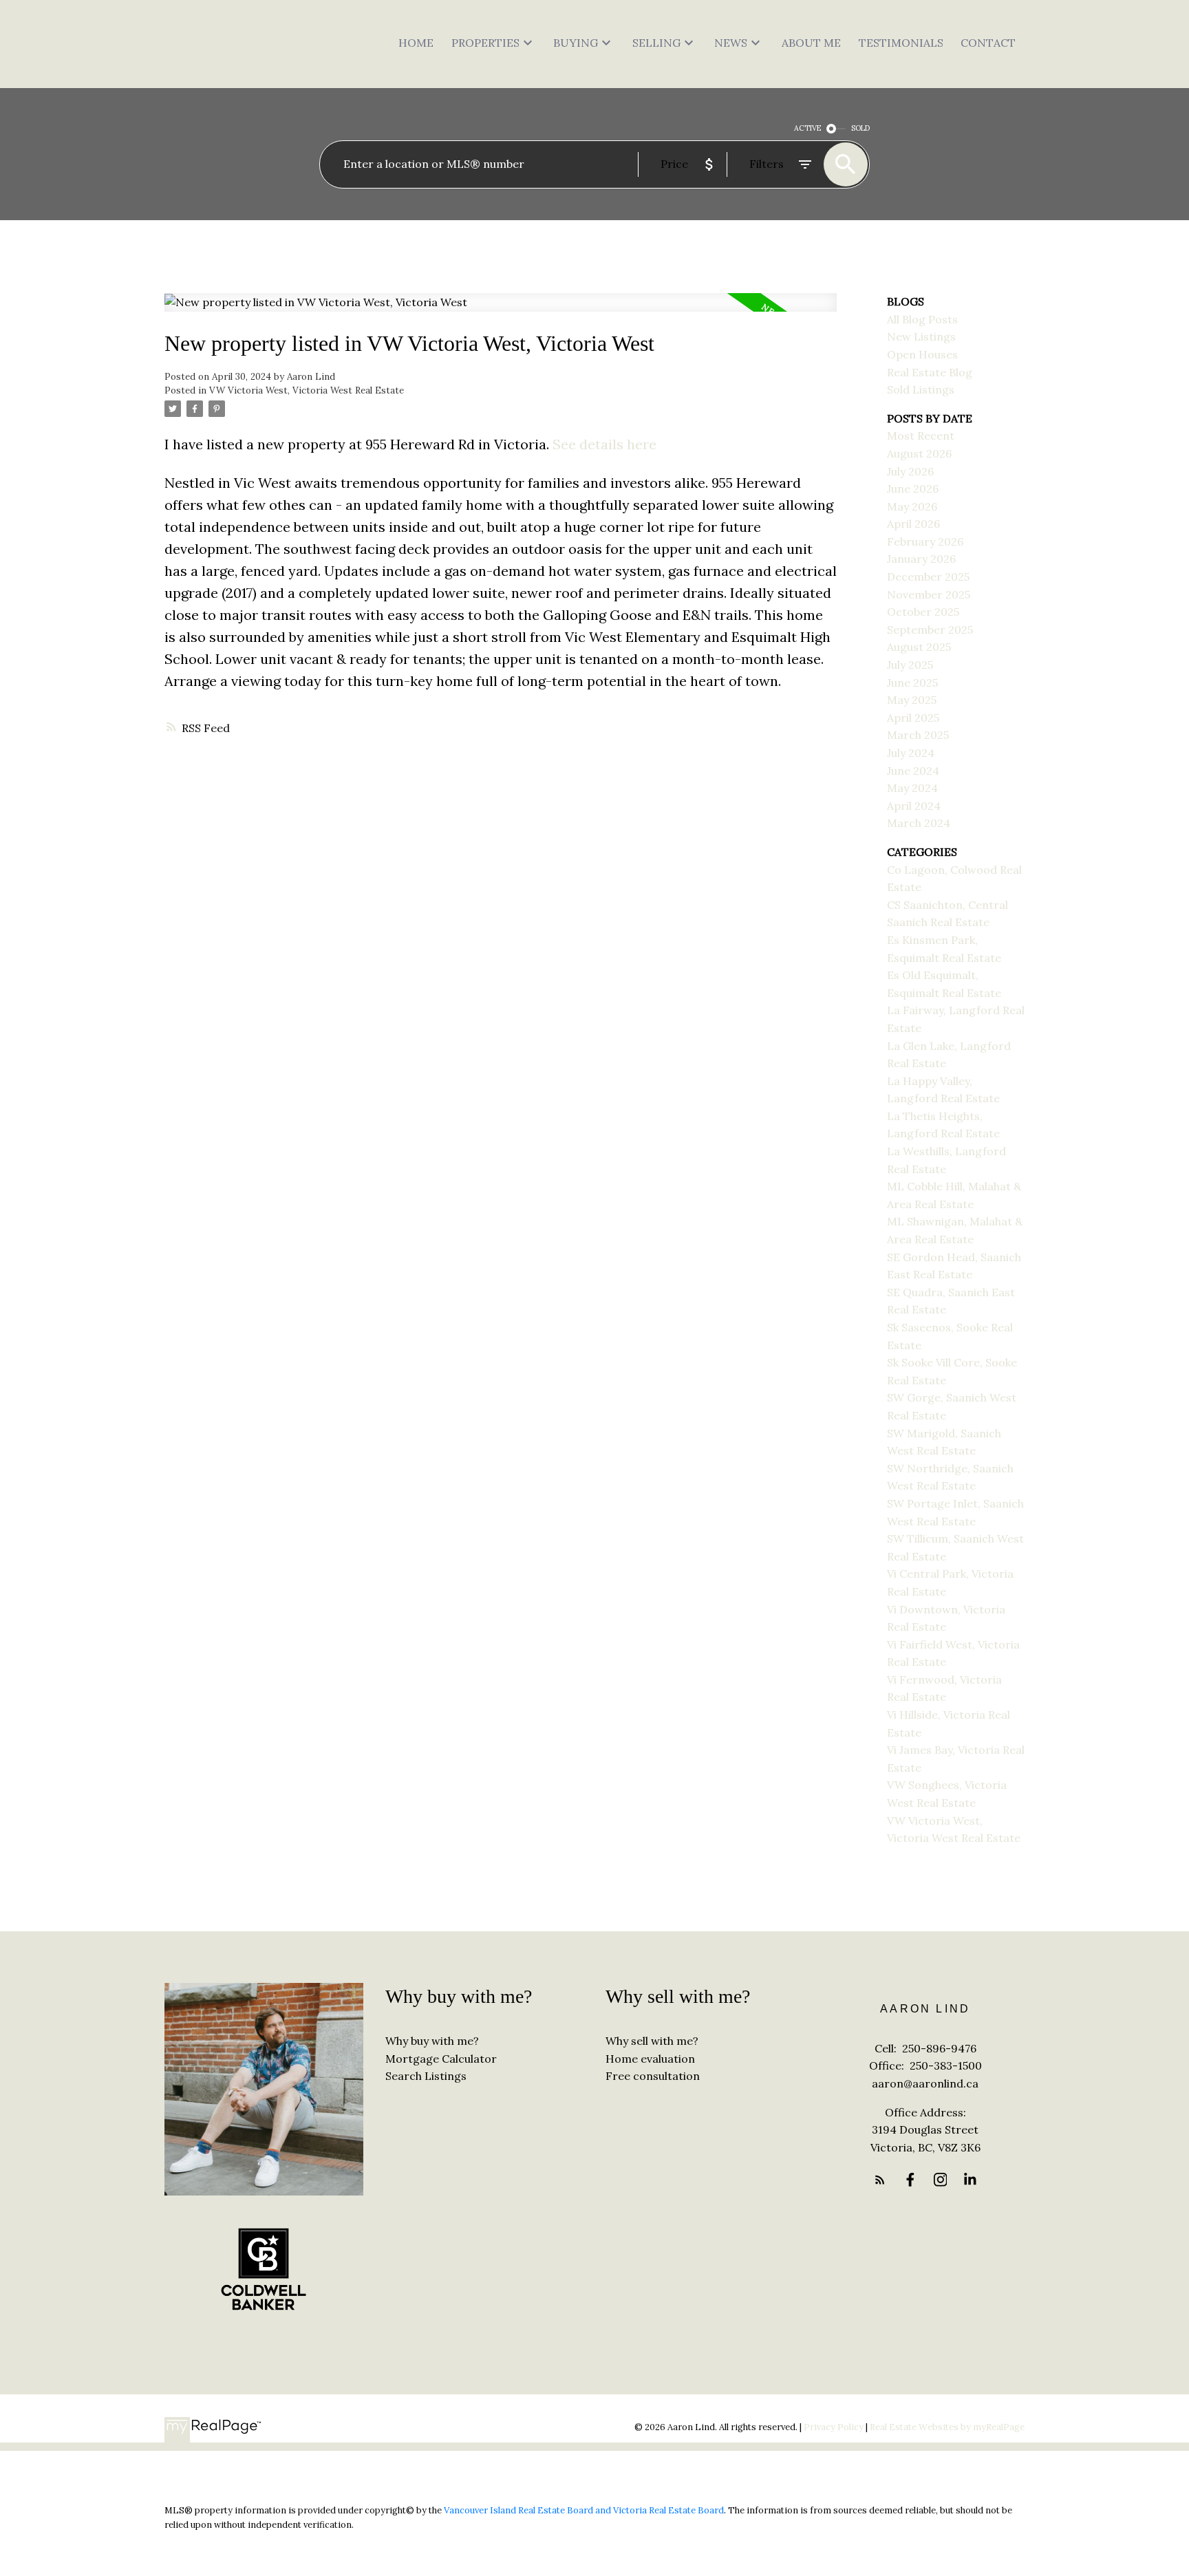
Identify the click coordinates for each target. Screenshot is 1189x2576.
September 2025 (930, 630)
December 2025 (928, 577)
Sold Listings (921, 389)
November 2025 (929, 594)
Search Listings (426, 2076)
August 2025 (919, 647)
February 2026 (925, 541)
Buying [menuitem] (576, 43)
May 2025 (912, 700)
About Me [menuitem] (811, 43)
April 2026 (913, 524)
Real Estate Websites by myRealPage (947, 2427)
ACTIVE (807, 128)
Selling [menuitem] (656, 43)
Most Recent (921, 436)
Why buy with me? (432, 2041)
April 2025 (913, 718)
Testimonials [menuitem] (901, 43)
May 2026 (912, 506)
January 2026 (921, 559)
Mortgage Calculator (441, 2059)
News (731, 43)
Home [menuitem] (416, 43)
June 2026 (913, 489)
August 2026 (919, 453)
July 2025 (910, 665)
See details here (604, 444)
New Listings (921, 336)
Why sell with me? (652, 2041)
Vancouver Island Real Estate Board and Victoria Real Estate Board (584, 2510)
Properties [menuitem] (485, 43)
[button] (880, 2180)
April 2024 (914, 806)
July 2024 (911, 753)
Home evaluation (650, 2059)
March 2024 (919, 823)
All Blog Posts (922, 319)
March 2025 (918, 735)
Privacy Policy (834, 2427)
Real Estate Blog (930, 372)
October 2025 (923, 612)
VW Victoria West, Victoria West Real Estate (307, 390)
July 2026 (910, 471)
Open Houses (922, 354)
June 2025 (912, 683)
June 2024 (913, 771)
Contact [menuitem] (988, 43)
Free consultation (653, 2076)
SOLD (860, 128)
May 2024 (912, 788)
